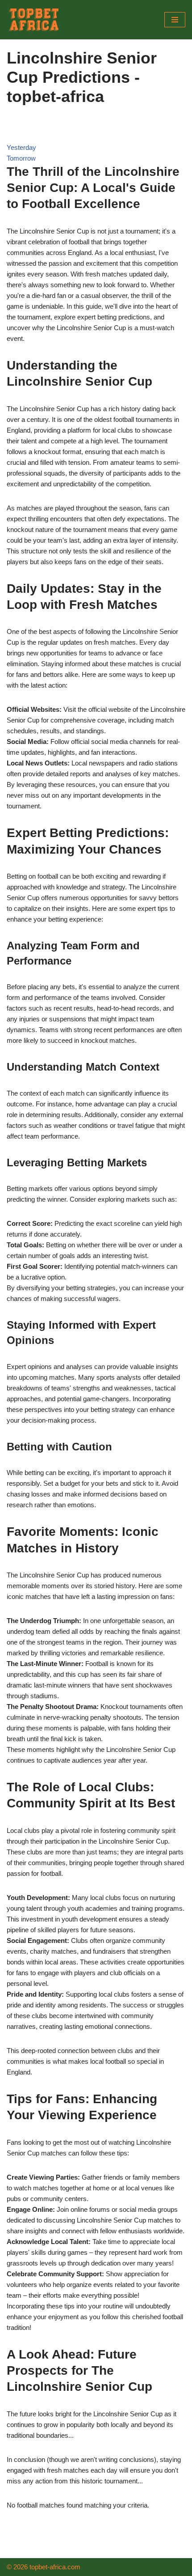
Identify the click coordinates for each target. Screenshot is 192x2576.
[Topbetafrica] (33, 20)
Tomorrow (21, 158)
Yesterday (21, 147)
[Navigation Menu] (175, 20)
